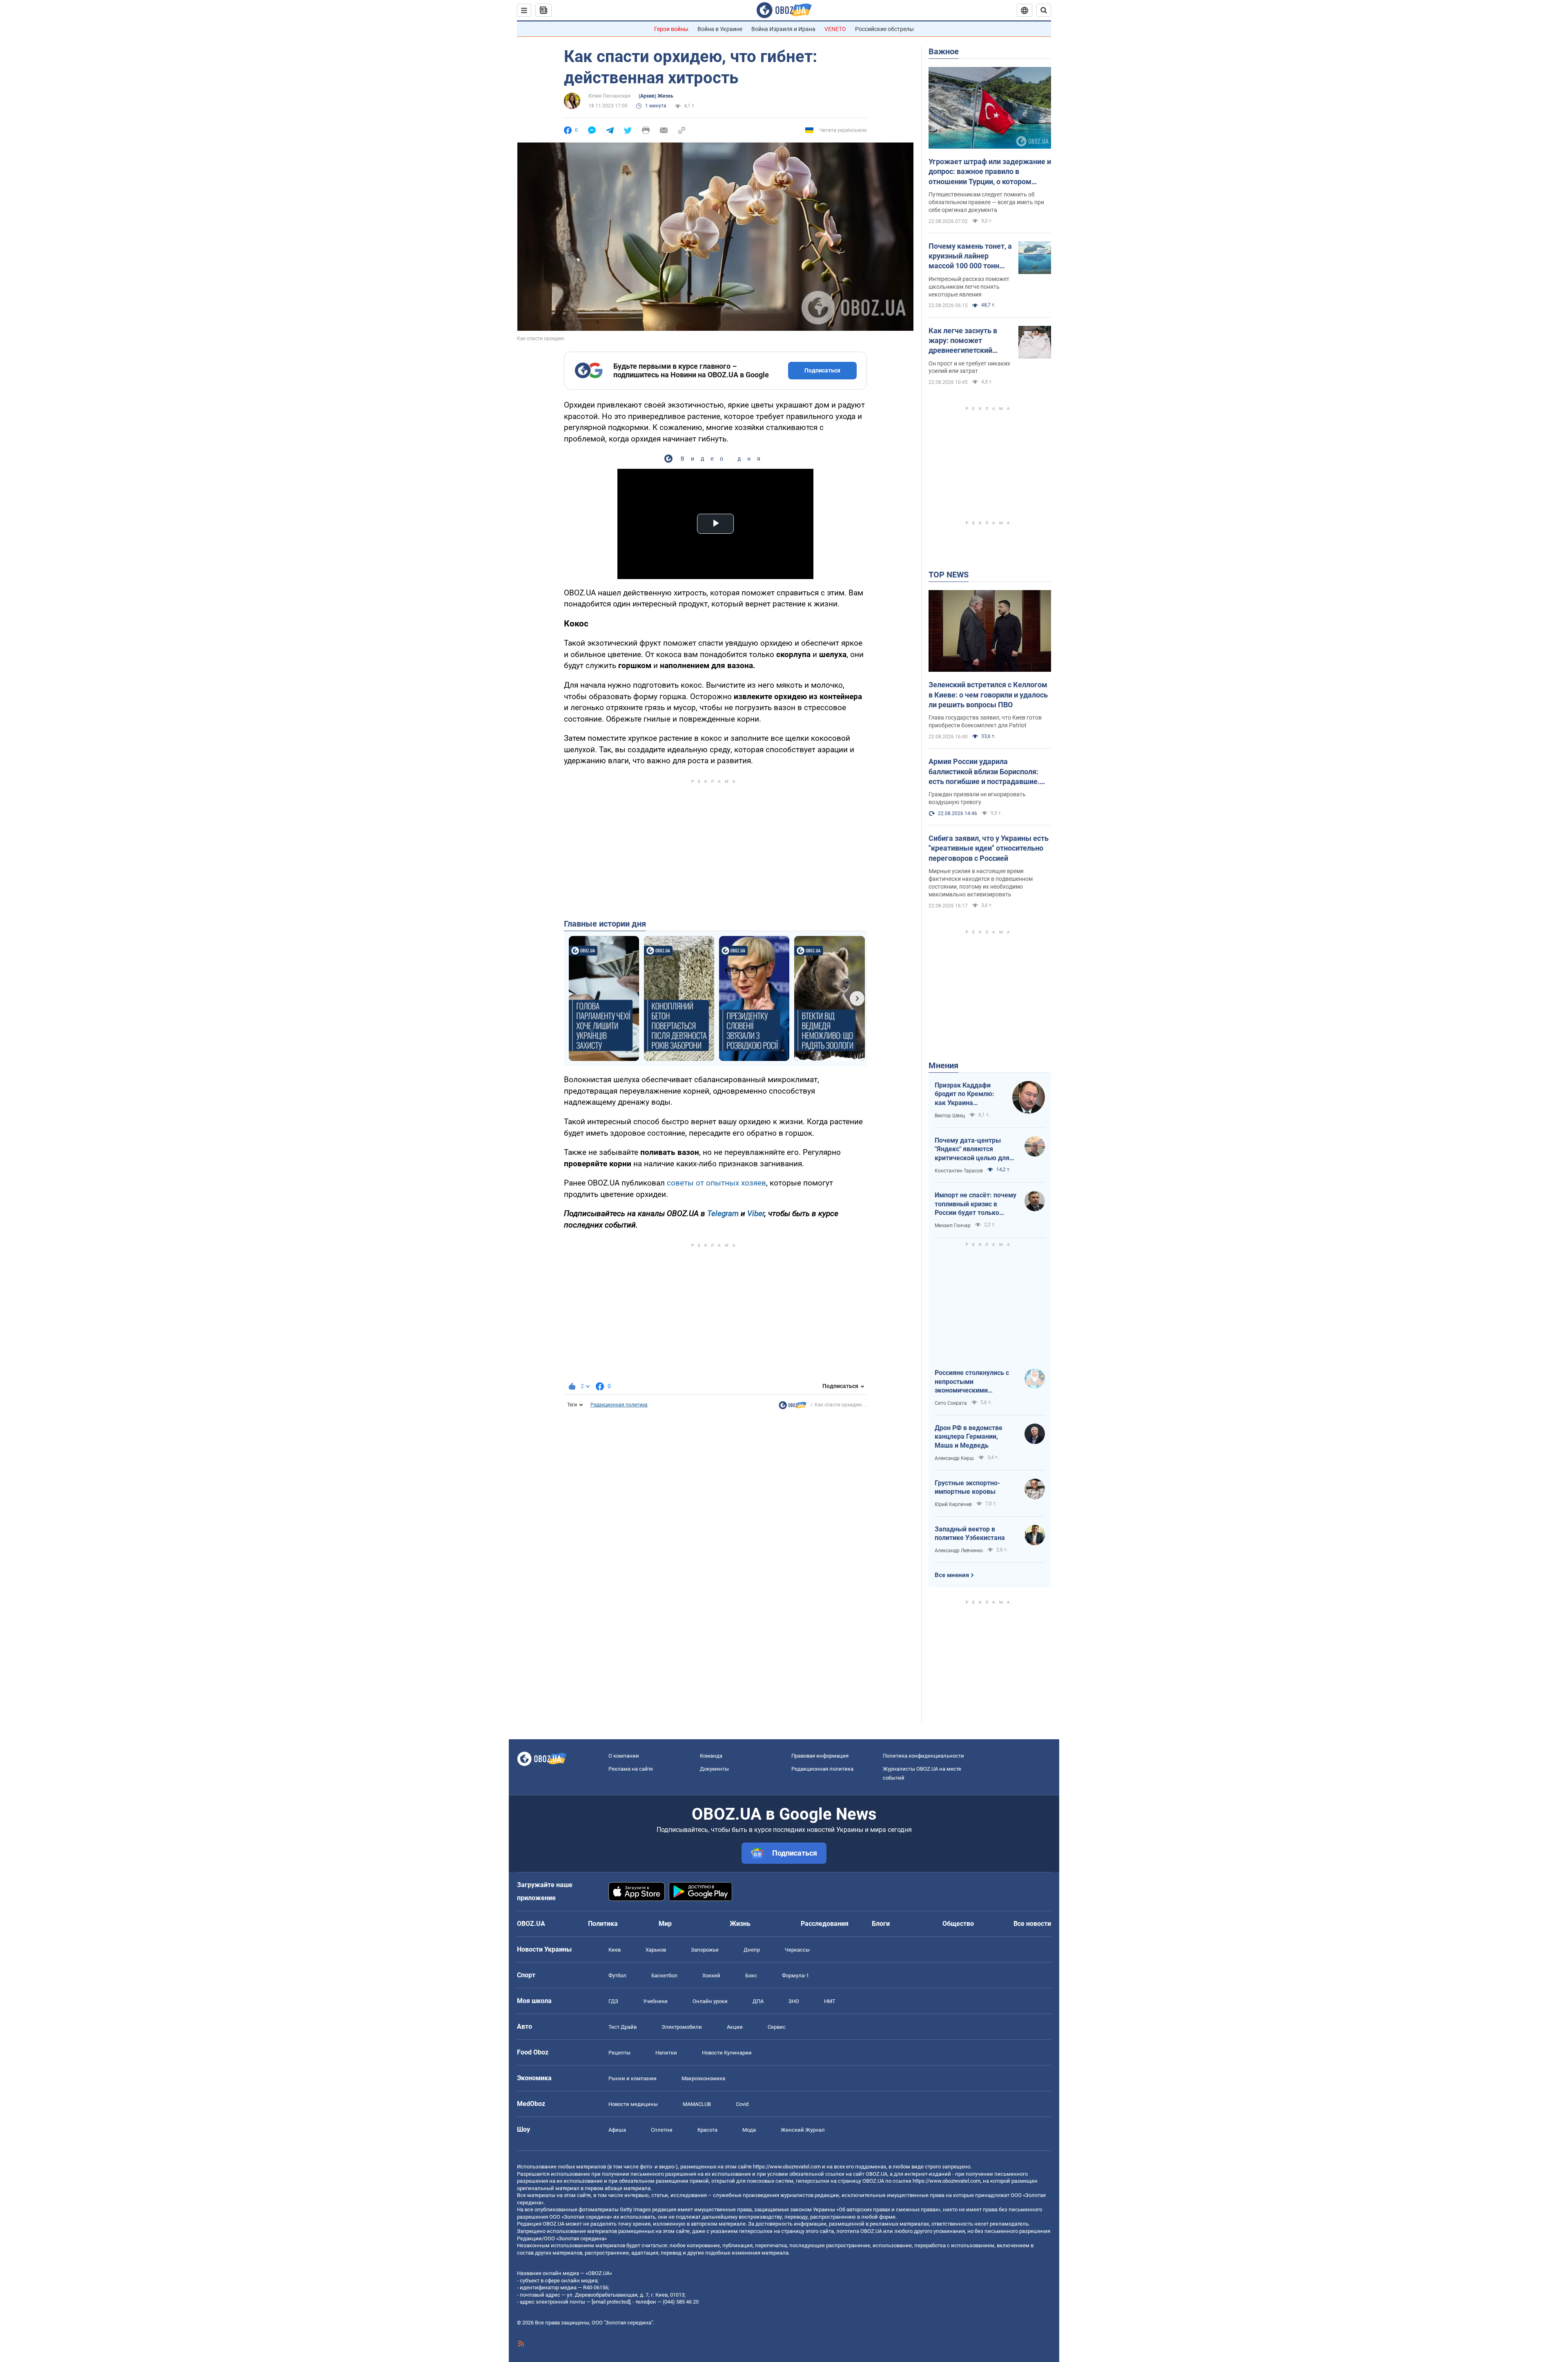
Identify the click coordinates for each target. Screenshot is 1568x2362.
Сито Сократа (951, 1403)
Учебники (655, 2001)
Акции (735, 2027)
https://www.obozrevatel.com (787, 2167)
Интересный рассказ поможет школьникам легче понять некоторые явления (969, 287)
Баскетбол (664, 1975)
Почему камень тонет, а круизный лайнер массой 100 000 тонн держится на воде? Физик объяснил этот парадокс (970, 256)
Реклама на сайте (631, 1769)
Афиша (617, 2130)
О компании (624, 1756)
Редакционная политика (619, 1405)
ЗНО (794, 2001)
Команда (711, 1756)
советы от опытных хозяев (716, 1183)
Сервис (777, 2027)
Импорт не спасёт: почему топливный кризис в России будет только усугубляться (976, 1204)
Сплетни (662, 2130)
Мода (749, 2130)
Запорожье (705, 1950)
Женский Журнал (803, 2130)
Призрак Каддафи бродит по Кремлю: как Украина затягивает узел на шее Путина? (964, 1094)
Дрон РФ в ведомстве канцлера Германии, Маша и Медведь (969, 1437)
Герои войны (671, 29)
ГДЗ (613, 2001)
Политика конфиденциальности (923, 1756)
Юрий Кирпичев (953, 1504)
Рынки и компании (633, 2078)
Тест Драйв (623, 2027)
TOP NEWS (949, 575)
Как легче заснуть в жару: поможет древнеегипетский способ (963, 341)
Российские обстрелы (884, 29)
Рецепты (619, 2053)
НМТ (830, 2001)
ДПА (758, 2001)
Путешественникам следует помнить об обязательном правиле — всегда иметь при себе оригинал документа (986, 202)
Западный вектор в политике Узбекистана (970, 1534)
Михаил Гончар (953, 1226)
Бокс (751, 1975)
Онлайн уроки (710, 2001)
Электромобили (682, 2027)
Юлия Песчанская (609, 96)
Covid (742, 2104)
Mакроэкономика (703, 2078)
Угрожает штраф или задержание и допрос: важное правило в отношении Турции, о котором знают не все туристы (990, 172)
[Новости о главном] (793, 1407)
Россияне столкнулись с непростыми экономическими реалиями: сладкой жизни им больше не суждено (976, 1382)
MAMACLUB (697, 2104)
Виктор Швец (950, 1116)
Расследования (825, 1924)
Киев (615, 1950)
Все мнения (952, 1575)
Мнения (943, 1065)
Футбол (617, 1975)
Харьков (656, 1950)
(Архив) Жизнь (656, 96)
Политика (603, 1924)
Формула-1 (795, 1975)
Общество (958, 1924)
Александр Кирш (954, 1458)
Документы (714, 1769)
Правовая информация (820, 1756)
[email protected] (611, 2302)
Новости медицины (633, 2104)
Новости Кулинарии (727, 2053)
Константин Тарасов (959, 1171)
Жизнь (740, 1924)
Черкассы (797, 1950)
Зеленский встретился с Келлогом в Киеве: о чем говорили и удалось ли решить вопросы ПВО (988, 695)
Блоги (881, 1924)
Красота (707, 2130)
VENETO (835, 29)
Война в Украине (720, 29)
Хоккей (711, 1975)
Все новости (1032, 1924)
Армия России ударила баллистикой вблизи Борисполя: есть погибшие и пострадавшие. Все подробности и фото (984, 772)
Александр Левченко (959, 1551)
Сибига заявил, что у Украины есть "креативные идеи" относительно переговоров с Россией (989, 848)
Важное (944, 51)
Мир (665, 1924)
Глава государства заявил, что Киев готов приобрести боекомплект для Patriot (985, 721)
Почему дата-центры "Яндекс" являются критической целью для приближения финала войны (972, 1150)
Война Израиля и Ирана (783, 29)
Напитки (666, 2053)
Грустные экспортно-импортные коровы (967, 1487)
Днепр (752, 1950)
